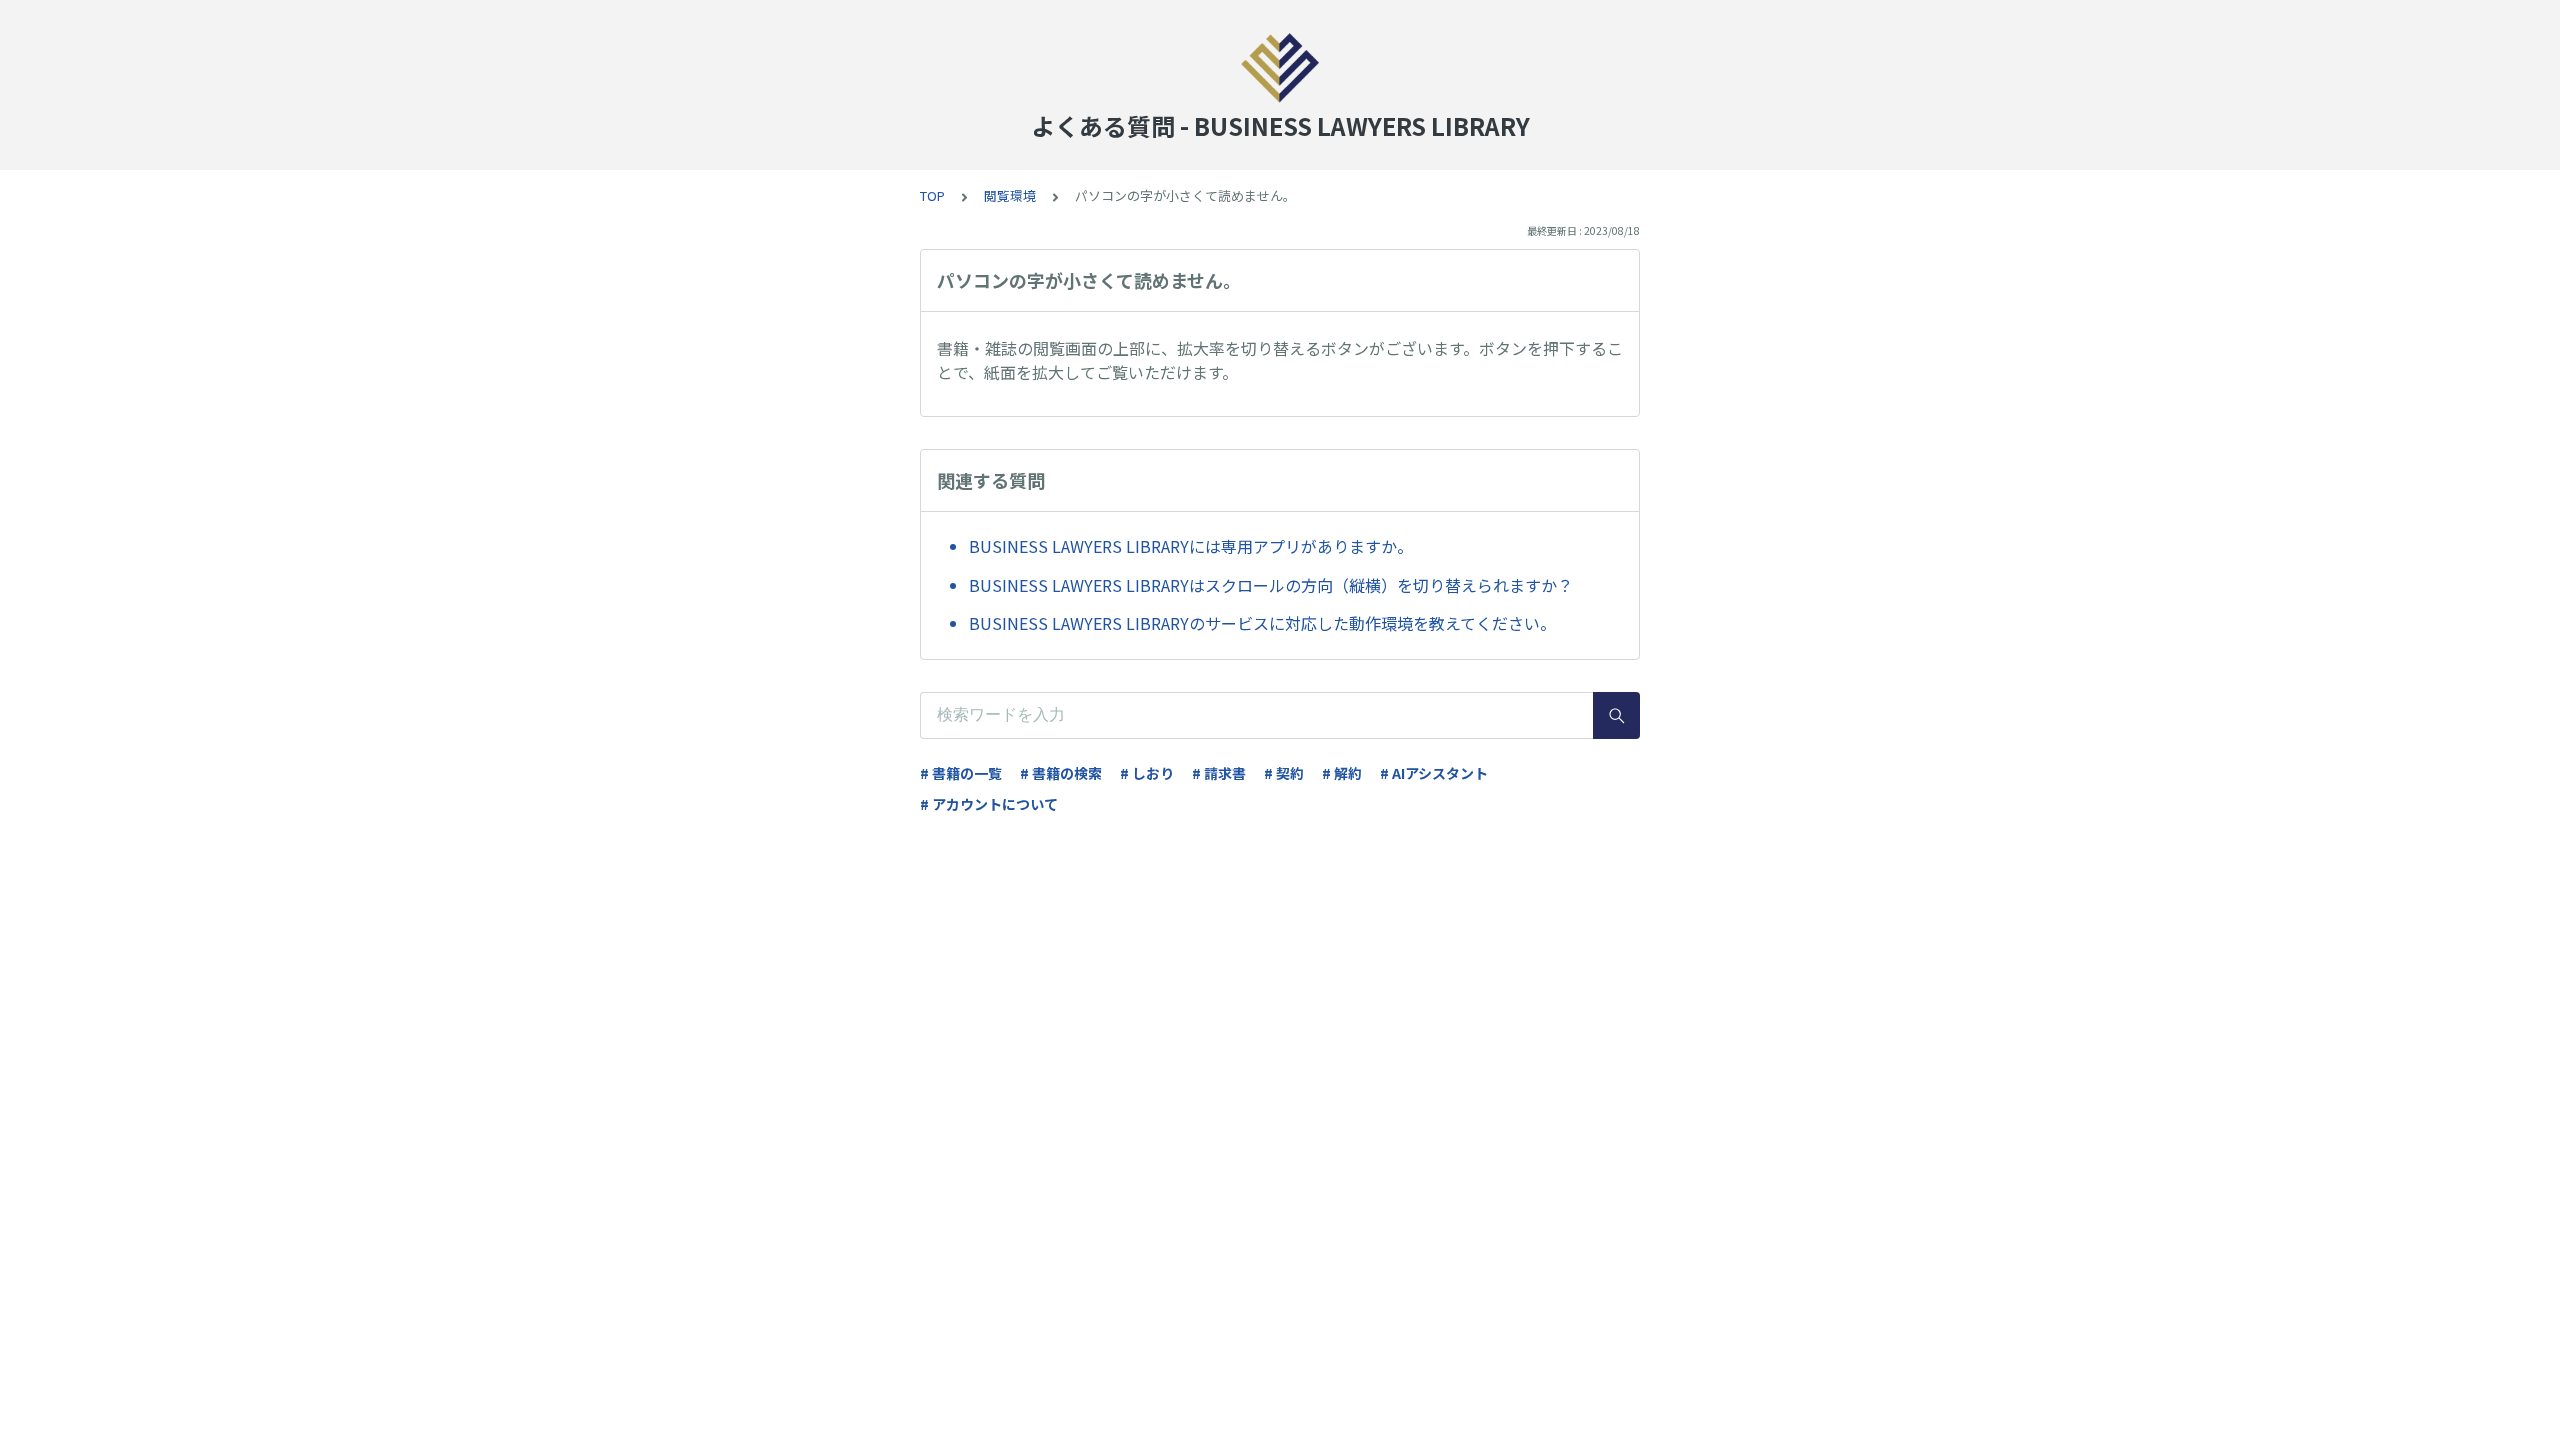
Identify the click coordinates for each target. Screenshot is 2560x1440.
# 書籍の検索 (1061, 773)
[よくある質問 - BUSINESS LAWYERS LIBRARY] (1280, 68)
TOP (932, 195)
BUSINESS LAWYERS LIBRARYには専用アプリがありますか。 (1191, 546)
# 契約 (1284, 773)
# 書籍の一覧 (961, 773)
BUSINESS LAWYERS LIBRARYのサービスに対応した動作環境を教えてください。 (1262, 623)
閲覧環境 (1010, 195)
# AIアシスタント (1434, 773)
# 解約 (1342, 773)
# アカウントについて (989, 804)
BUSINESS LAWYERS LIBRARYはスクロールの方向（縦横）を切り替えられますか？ (1271, 585)
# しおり (1147, 773)
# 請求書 (1219, 773)
